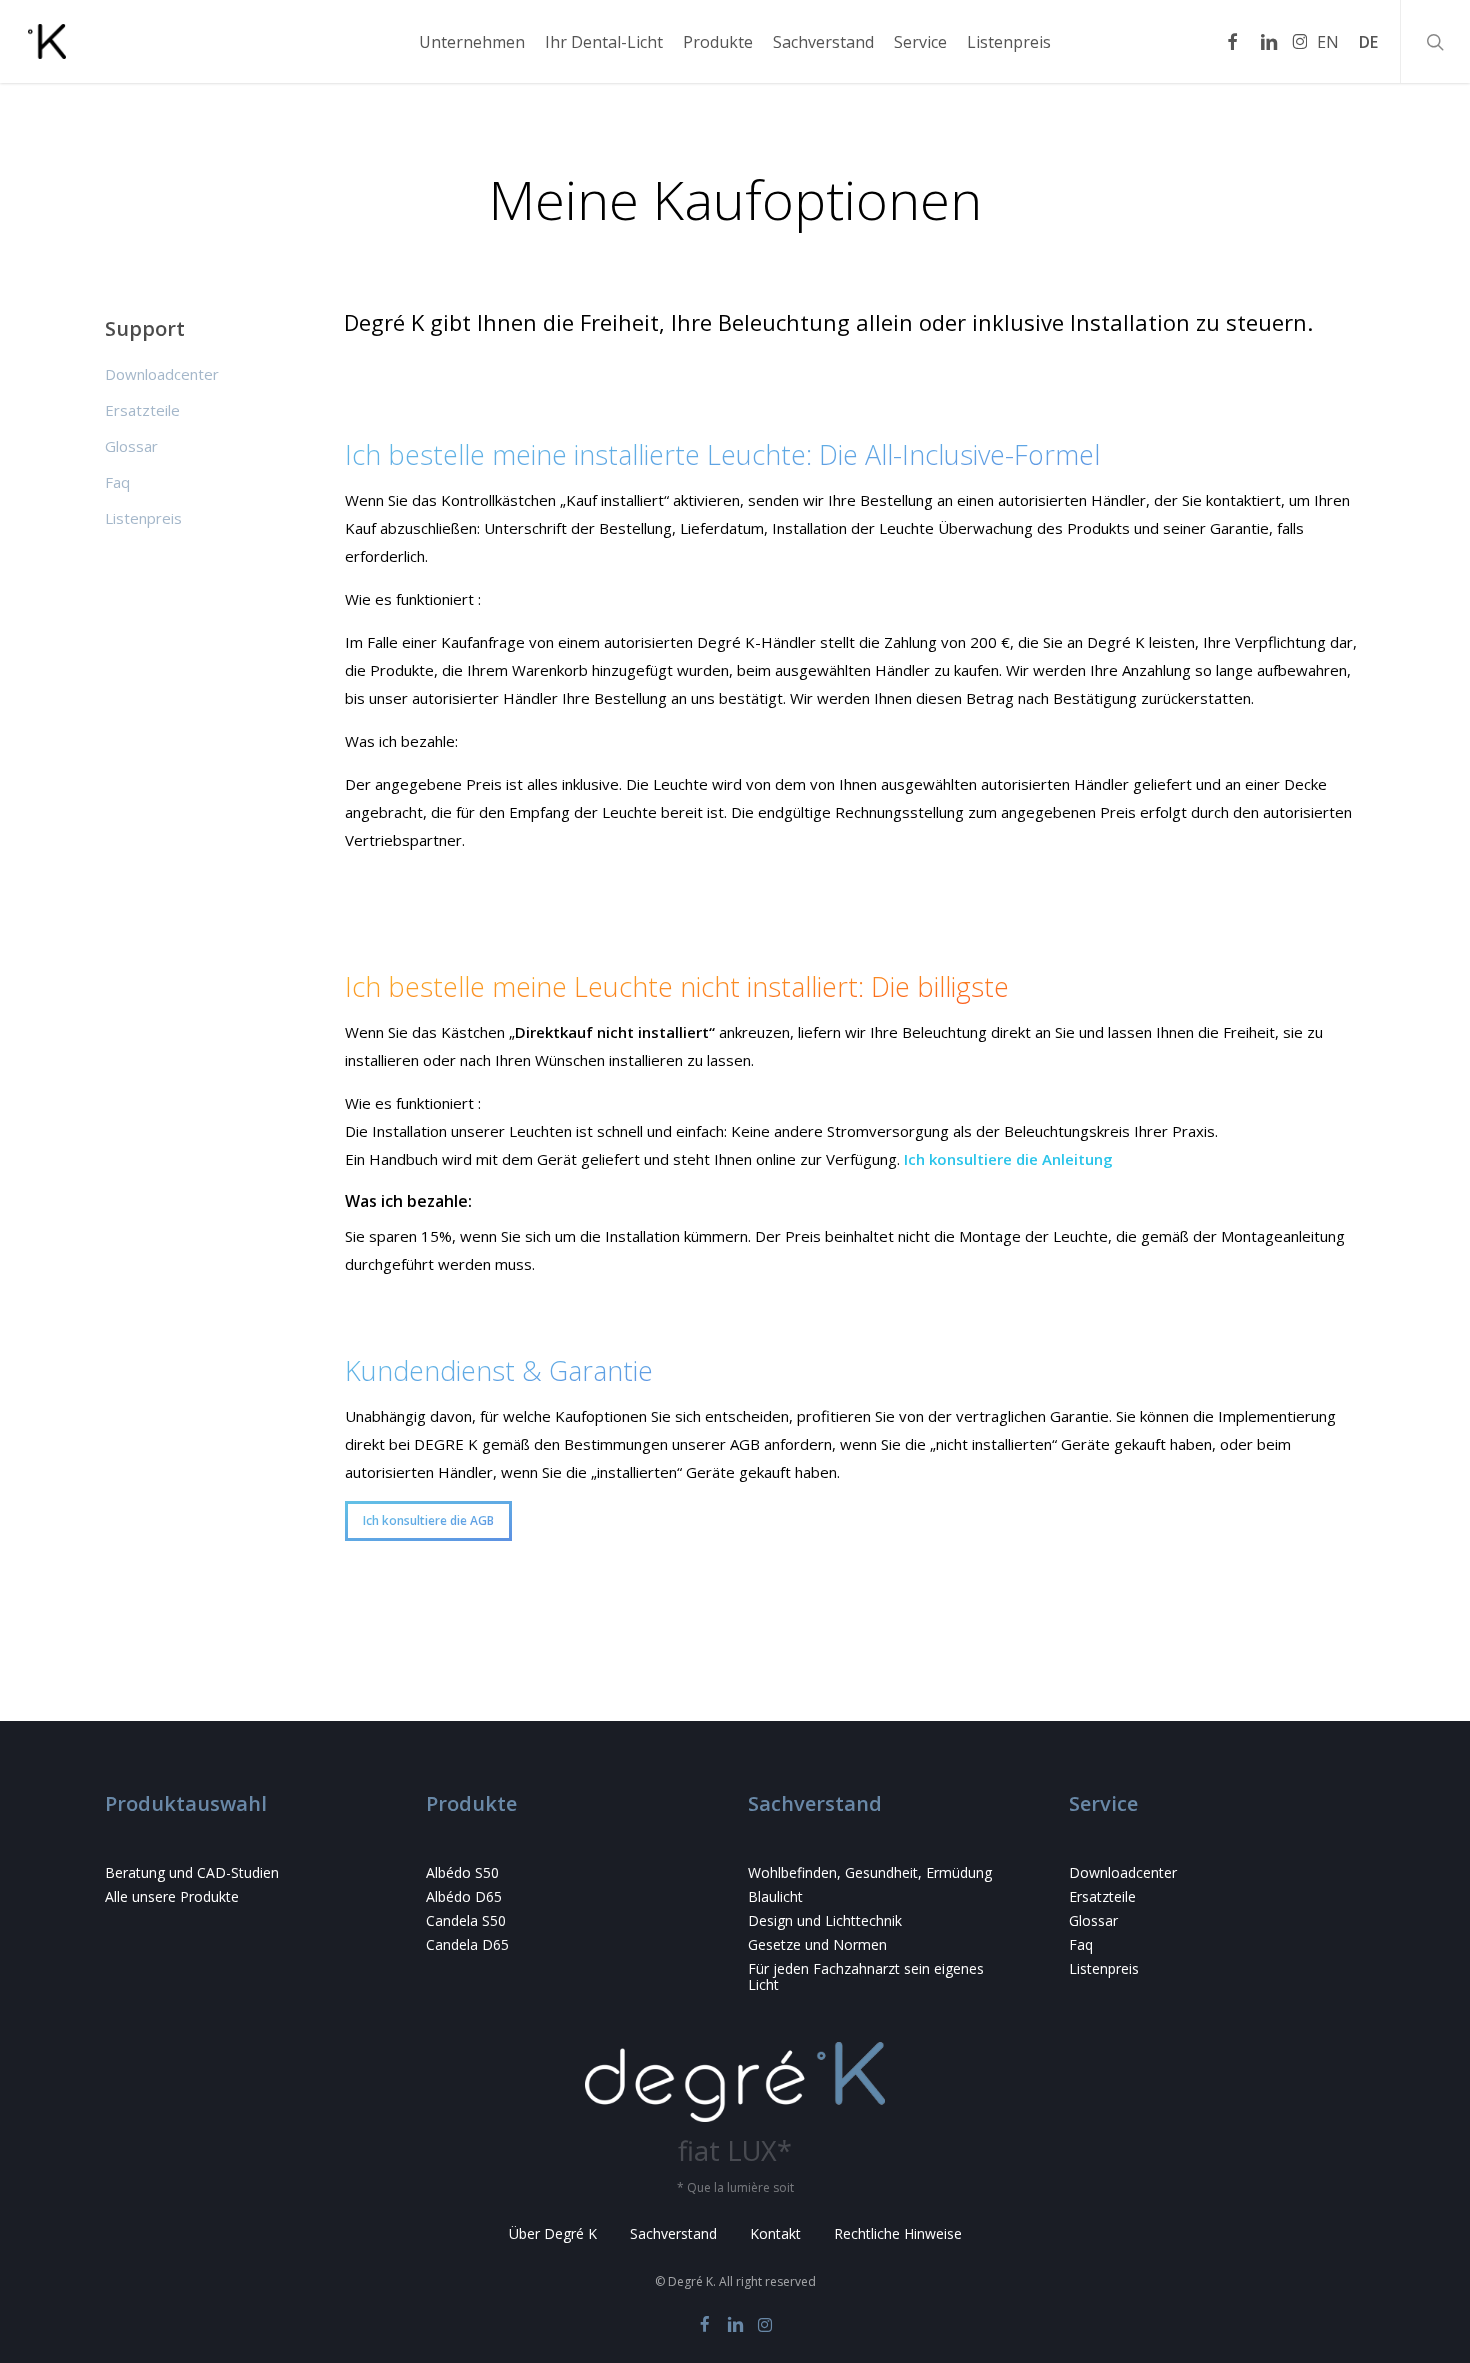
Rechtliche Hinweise (898, 2233)
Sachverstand (673, 2233)
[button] (428, 1521)
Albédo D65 (464, 1897)
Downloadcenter (162, 374)
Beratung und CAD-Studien (192, 1873)
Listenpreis (143, 518)
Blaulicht (775, 1897)
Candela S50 (466, 1921)
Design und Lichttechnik (825, 1921)
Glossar (131, 446)
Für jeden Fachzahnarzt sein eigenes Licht (866, 1977)
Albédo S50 (462, 1873)
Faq (117, 482)
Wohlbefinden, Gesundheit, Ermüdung (870, 1873)
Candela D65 (467, 1945)
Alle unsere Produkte (172, 1897)
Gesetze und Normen (817, 1945)
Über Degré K (553, 2233)
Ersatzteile (142, 410)
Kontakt (775, 2233)
